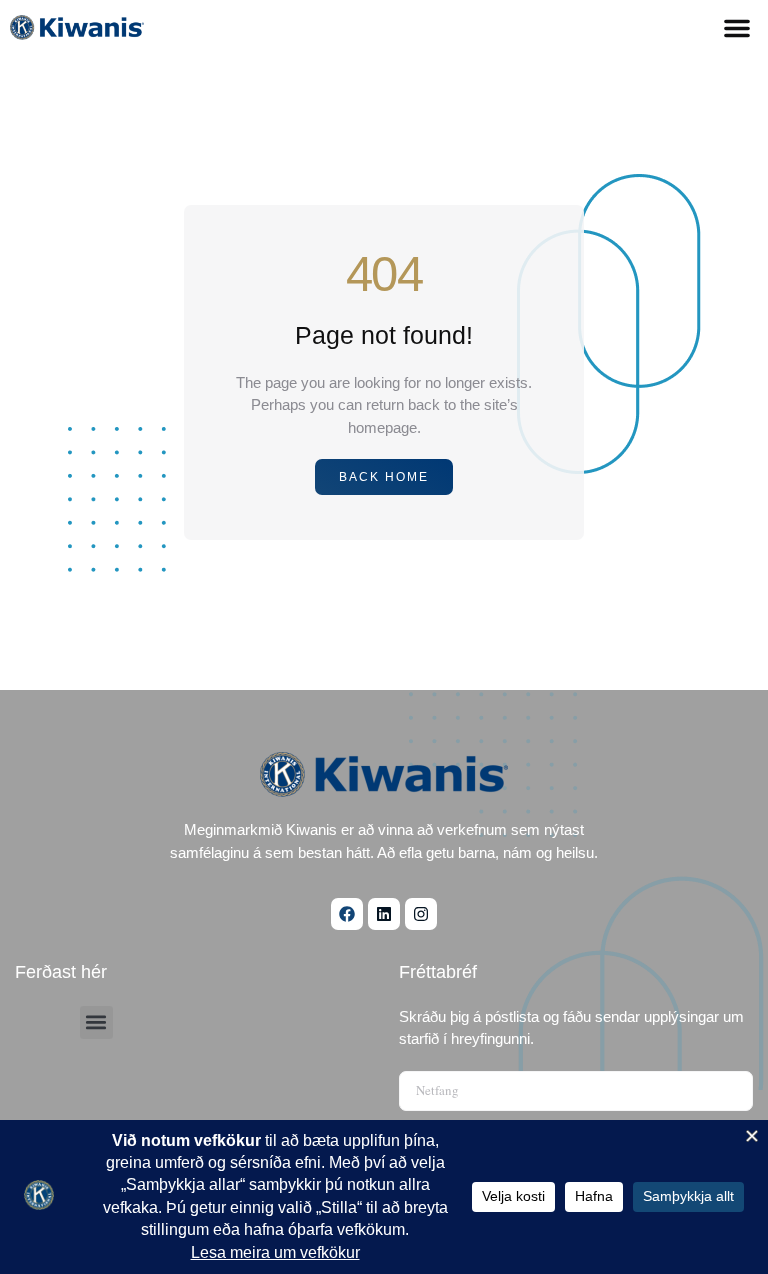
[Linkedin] (384, 914)
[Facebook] (347, 914)
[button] (737, 28)
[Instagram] (421, 914)
